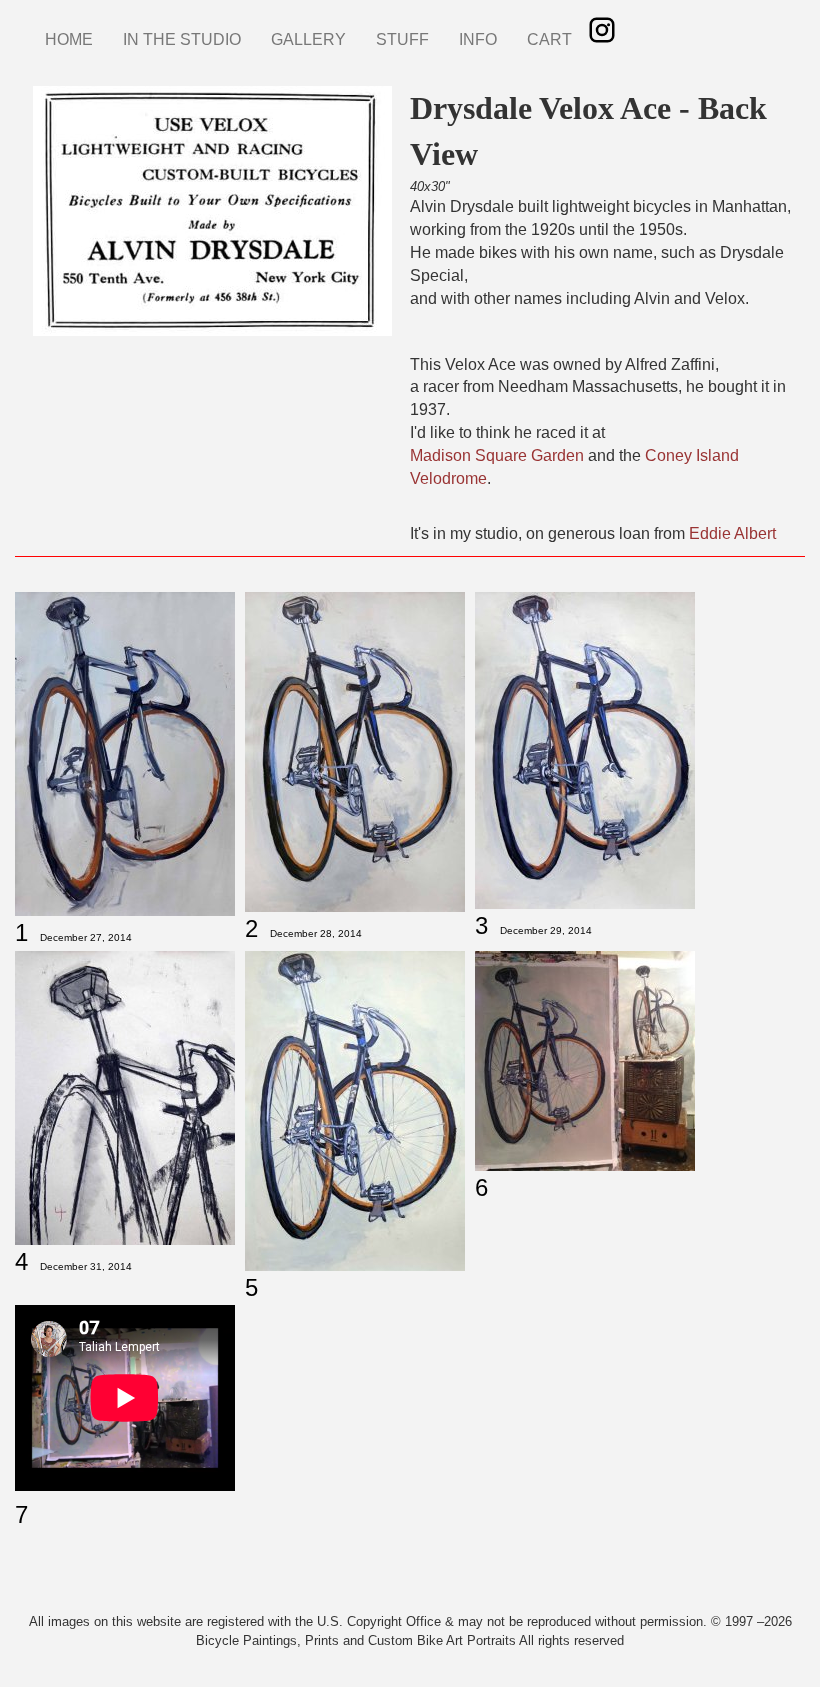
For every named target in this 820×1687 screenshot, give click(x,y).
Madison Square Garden (497, 455)
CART (549, 39)
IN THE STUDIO (182, 39)
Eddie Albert (732, 533)
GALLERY (308, 39)
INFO (478, 39)
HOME (69, 39)
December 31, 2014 (86, 1266)
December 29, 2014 (546, 930)
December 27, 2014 (86, 937)
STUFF (402, 39)
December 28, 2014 (316, 933)
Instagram (602, 30)
